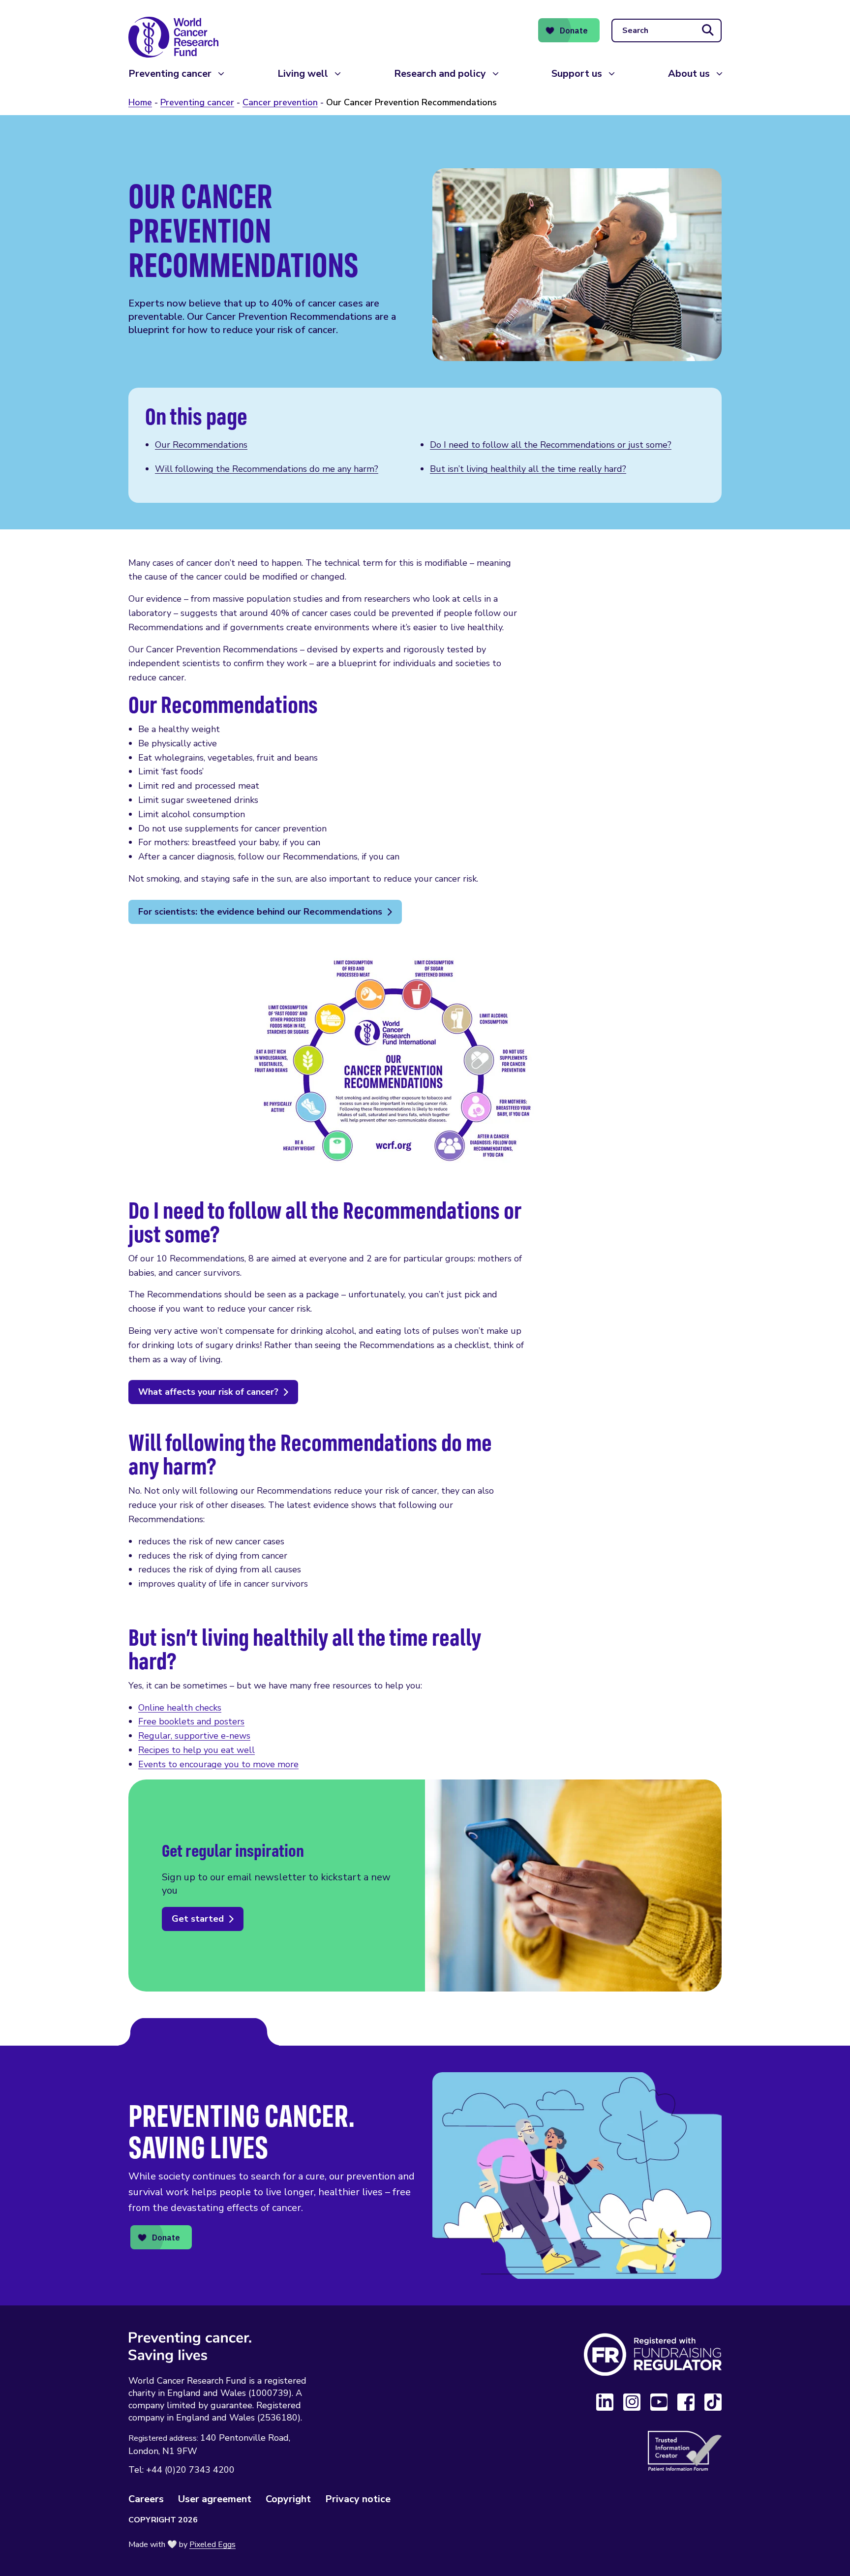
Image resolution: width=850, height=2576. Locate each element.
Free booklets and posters (191, 1721)
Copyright (288, 2499)
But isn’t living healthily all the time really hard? (528, 469)
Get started (198, 1919)
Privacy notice (358, 2499)
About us (689, 74)
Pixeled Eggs (212, 2545)
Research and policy (440, 74)
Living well (303, 74)
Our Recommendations (201, 445)
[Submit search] (708, 31)
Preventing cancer (170, 74)
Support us (577, 74)
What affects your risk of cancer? (208, 1392)
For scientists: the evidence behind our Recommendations (260, 912)
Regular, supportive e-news (194, 1736)
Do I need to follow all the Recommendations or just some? (551, 445)
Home (140, 102)
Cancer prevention (280, 102)
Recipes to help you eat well (197, 1750)
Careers (146, 2499)
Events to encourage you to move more (218, 1764)
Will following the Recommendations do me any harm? (267, 469)
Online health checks (180, 1708)
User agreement (215, 2499)
